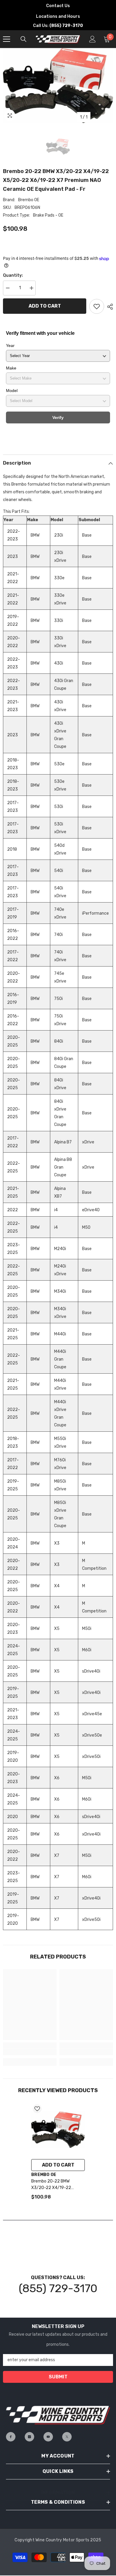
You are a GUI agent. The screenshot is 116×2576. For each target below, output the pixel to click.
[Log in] (93, 39)
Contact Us (58, 6)
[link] (30, 2052)
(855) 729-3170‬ (58, 2288)
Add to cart (45, 306)
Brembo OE (29, 200)
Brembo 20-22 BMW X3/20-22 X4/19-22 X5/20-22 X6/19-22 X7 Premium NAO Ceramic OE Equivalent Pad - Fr (56, 2185)
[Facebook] (11, 2437)
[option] (58, 85)
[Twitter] (67, 2437)
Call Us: (58, 26)
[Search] (23, 39)
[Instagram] (29, 2437)
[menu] (7, 39)
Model (12, 391)
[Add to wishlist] (97, 306)
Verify (58, 417)
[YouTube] (48, 2437)
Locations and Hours (58, 16)
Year (10, 345)
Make (11, 368)
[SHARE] (109, 307)
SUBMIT (58, 2377)
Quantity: (13, 275)
